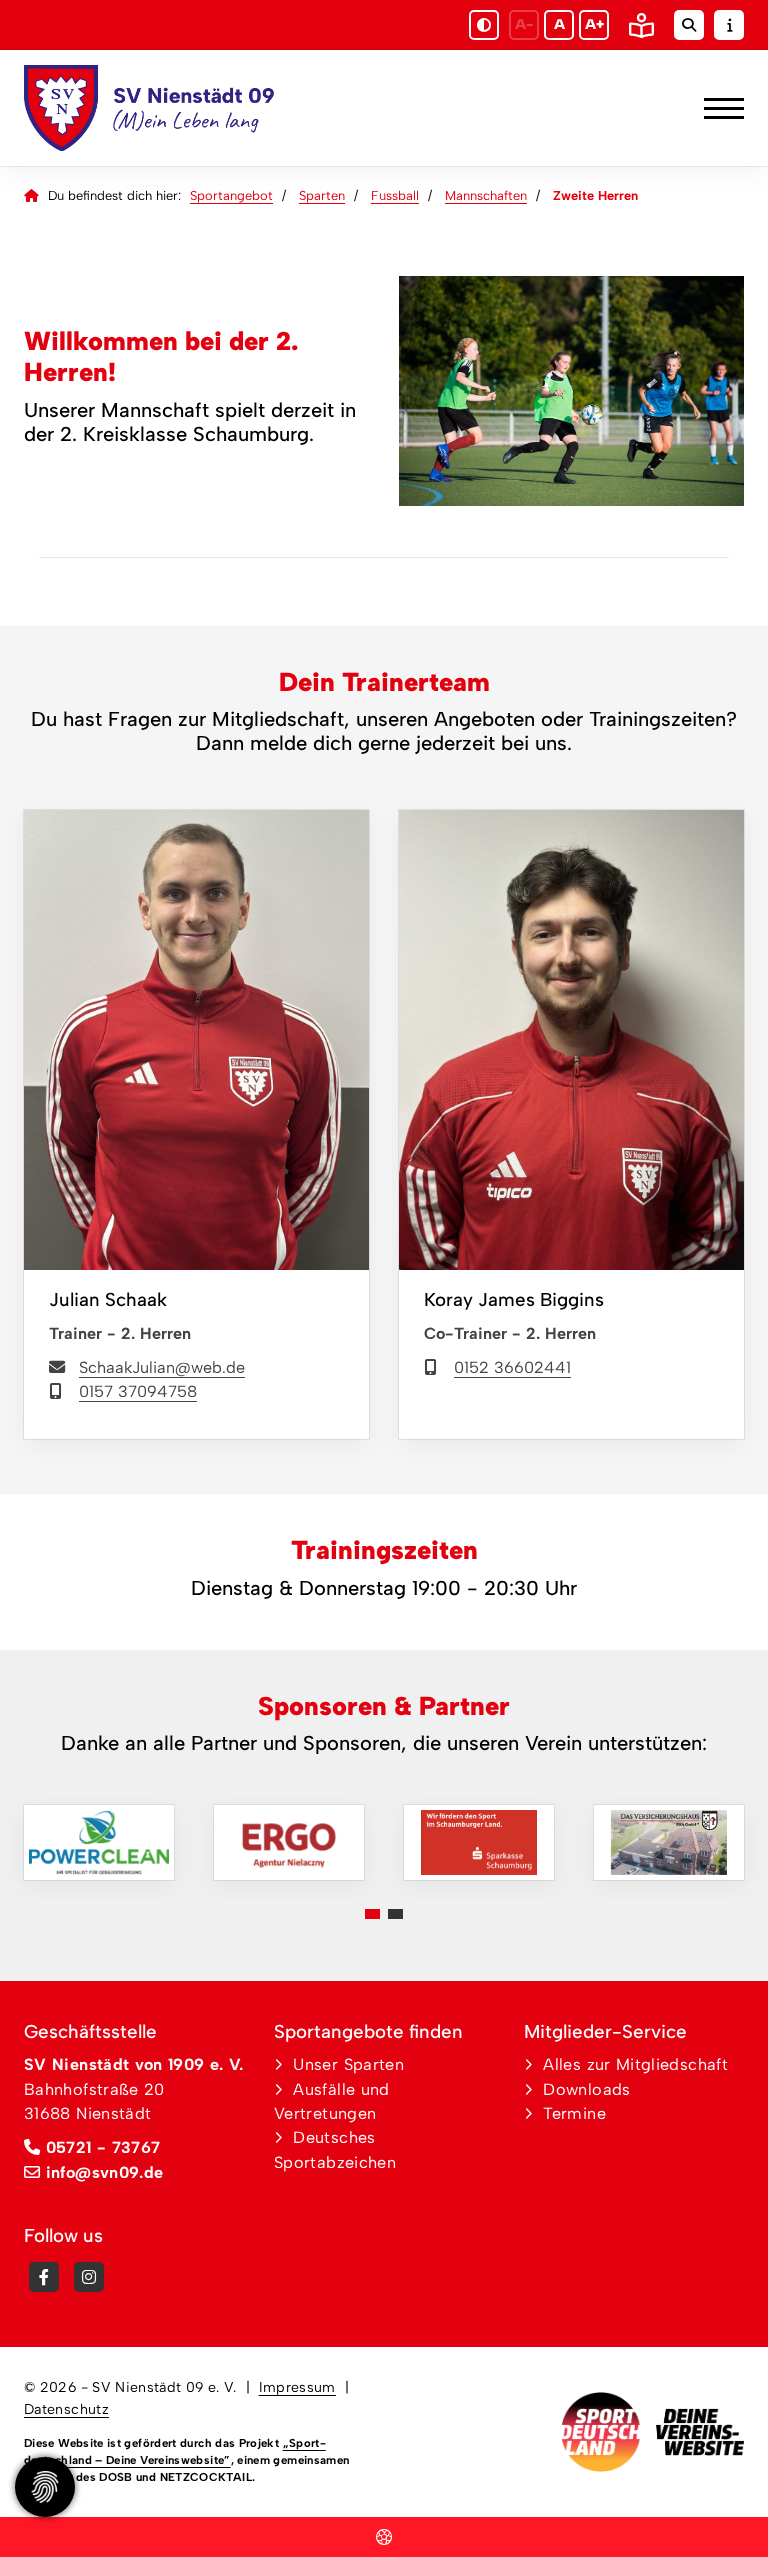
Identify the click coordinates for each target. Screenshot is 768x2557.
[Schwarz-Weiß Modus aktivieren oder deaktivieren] (484, 25)
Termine (574, 2113)
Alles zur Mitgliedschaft (635, 2064)
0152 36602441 (512, 1367)
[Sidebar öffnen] (729, 25)
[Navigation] (716, 108)
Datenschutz (66, 2409)
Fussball (395, 195)
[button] (372, 1914)
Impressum (297, 2387)
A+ (594, 24)
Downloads (586, 2089)
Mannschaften (486, 195)
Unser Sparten (348, 2064)
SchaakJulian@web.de (162, 1367)
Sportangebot (231, 195)
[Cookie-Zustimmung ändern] (45, 2487)
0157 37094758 (138, 1391)
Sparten (322, 195)
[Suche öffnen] (689, 25)
